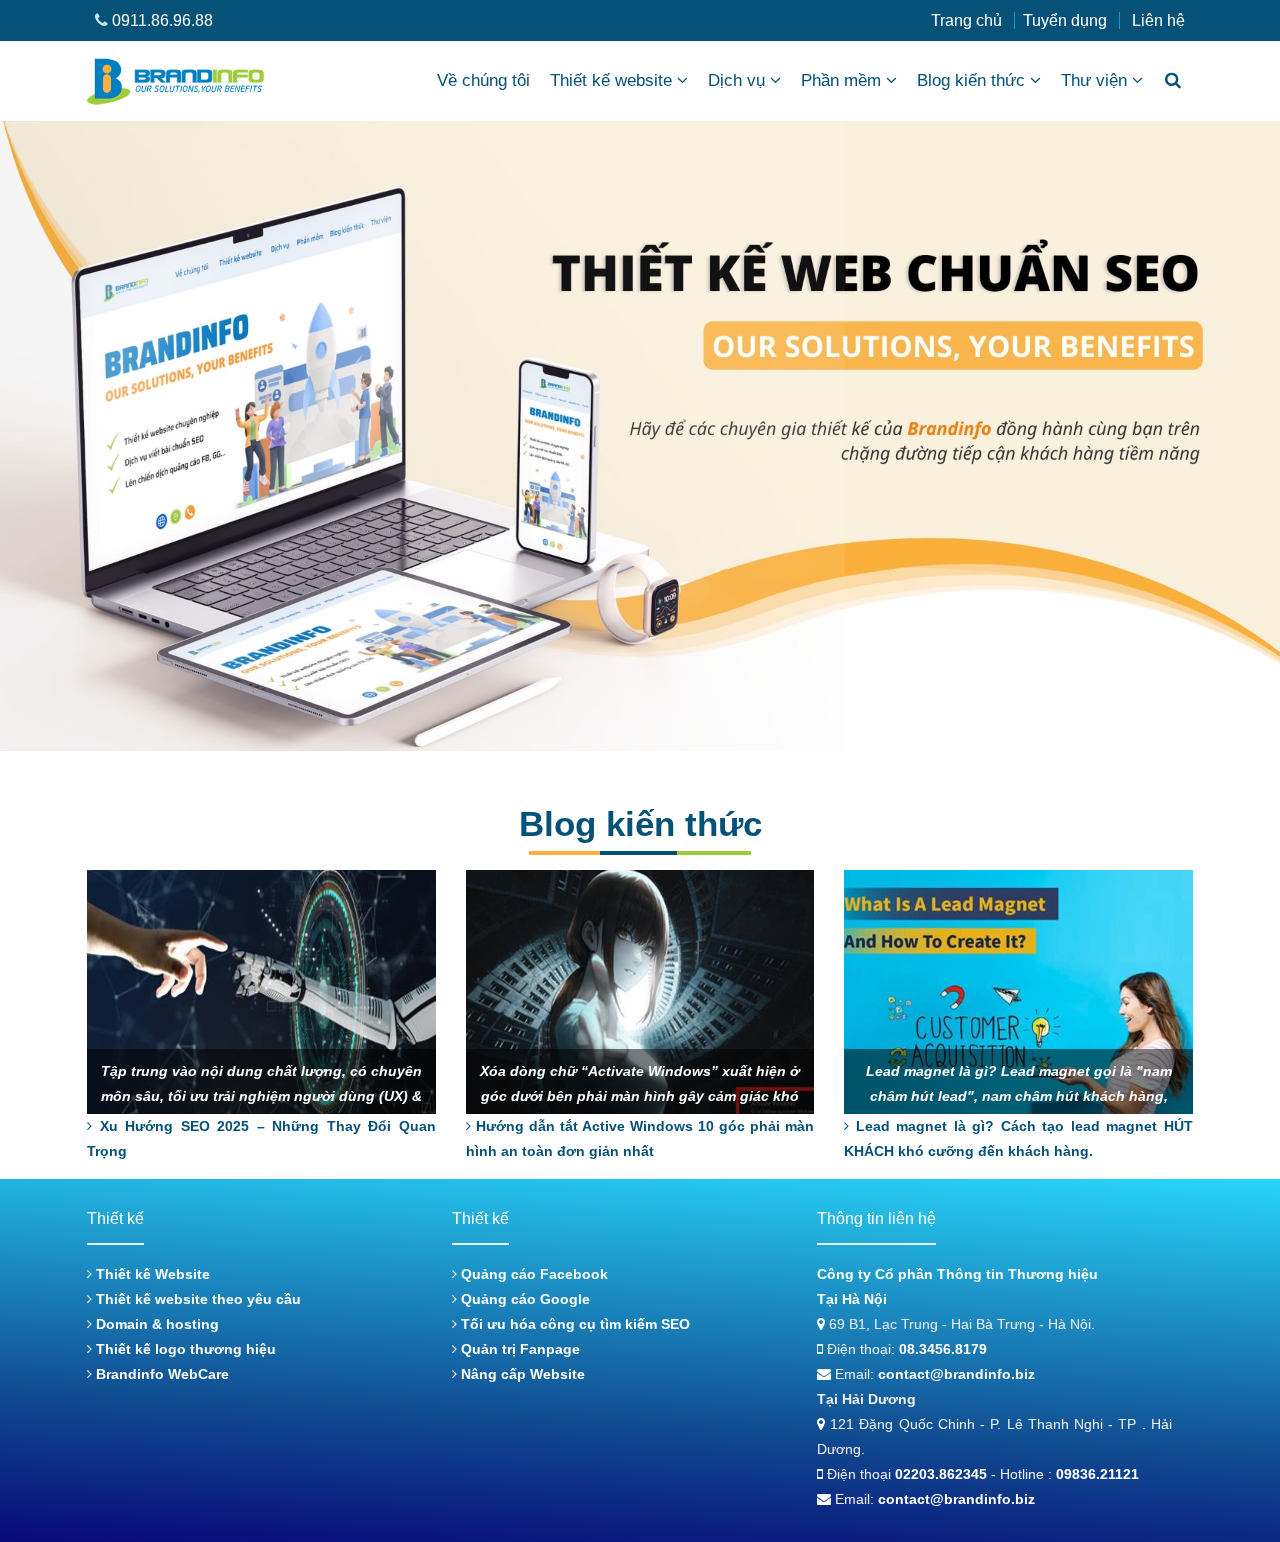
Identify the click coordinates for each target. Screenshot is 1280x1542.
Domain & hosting (155, 1324)
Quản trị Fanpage (518, 1349)
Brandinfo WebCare (160, 1374)
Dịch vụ (736, 80)
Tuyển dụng (1065, 20)
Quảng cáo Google (523, 1299)
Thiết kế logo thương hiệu (184, 1349)
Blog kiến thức (971, 80)
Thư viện (1094, 80)
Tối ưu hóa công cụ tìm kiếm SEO (573, 1324)
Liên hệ (1158, 20)
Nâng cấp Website (521, 1374)
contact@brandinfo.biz (956, 1374)
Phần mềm (841, 80)
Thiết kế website (611, 80)
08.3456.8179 (943, 1349)
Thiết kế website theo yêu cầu (196, 1299)
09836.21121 (1097, 1474)
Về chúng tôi (483, 80)
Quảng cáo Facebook (532, 1274)
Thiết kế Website (151, 1274)
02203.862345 (941, 1474)
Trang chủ (966, 20)
